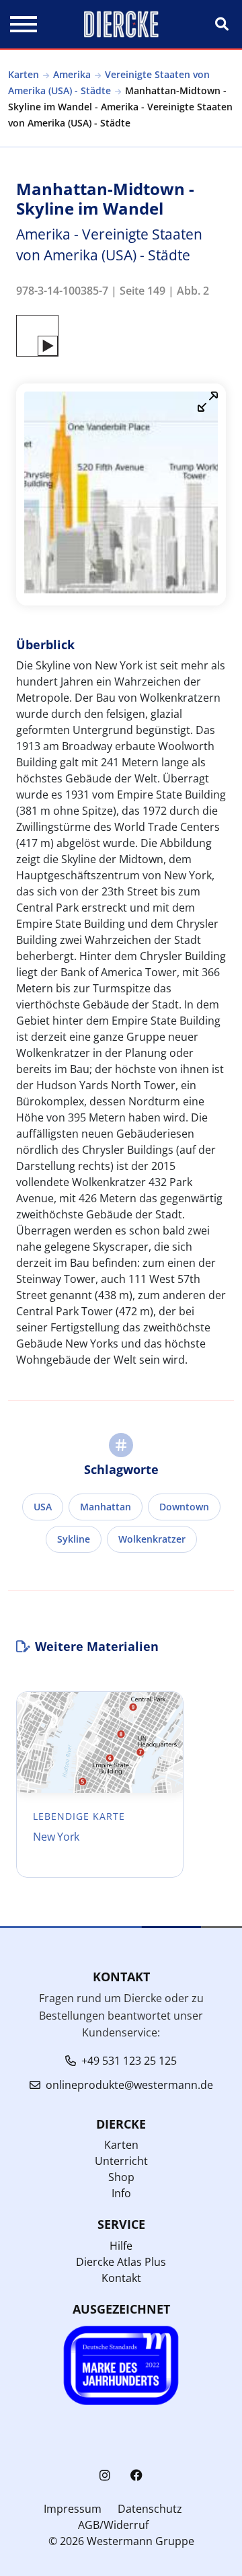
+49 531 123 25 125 (129, 2061)
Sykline (74, 1539)
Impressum (73, 2509)
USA (43, 1507)
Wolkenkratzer (152, 1539)
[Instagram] (105, 2475)
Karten (24, 74)
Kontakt (121, 2278)
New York (56, 1837)
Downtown (184, 1507)
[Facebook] (136, 2475)
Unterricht (121, 2161)
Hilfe (121, 2246)
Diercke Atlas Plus (121, 2262)
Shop (121, 2177)
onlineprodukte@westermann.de (129, 2085)
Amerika (72, 74)
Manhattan (106, 1507)
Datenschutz (150, 2509)
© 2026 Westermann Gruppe (121, 2541)
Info (121, 2193)
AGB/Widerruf (113, 2525)
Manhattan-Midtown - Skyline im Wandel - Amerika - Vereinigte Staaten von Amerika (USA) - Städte (120, 107)
